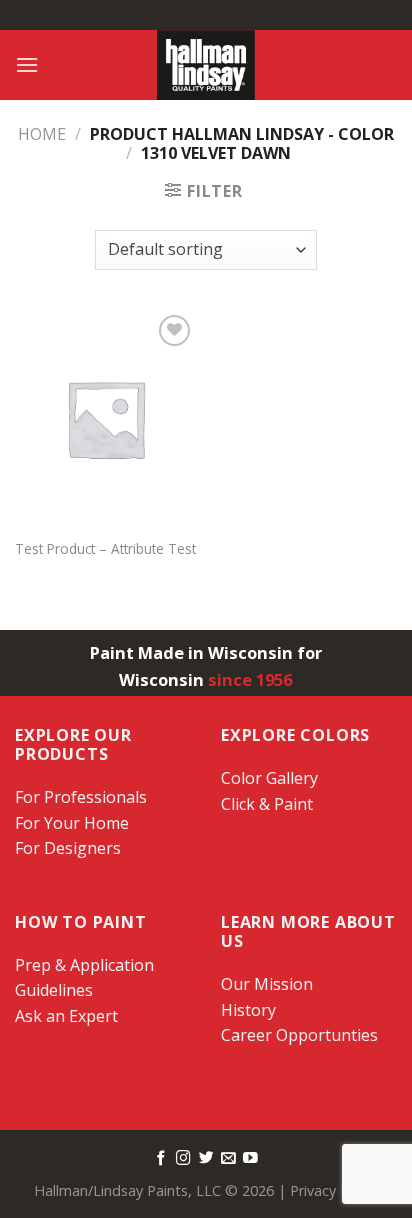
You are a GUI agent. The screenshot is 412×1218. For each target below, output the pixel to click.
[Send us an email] (228, 1159)
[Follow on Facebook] (161, 1159)
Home (42, 134)
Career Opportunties (299, 1035)
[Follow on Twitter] (206, 1159)
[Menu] (27, 64)
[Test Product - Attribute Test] (105, 418)
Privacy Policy (334, 1190)
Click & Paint (267, 804)
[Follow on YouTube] (250, 1159)
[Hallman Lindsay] (206, 65)
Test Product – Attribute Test (105, 549)
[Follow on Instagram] (183, 1159)
